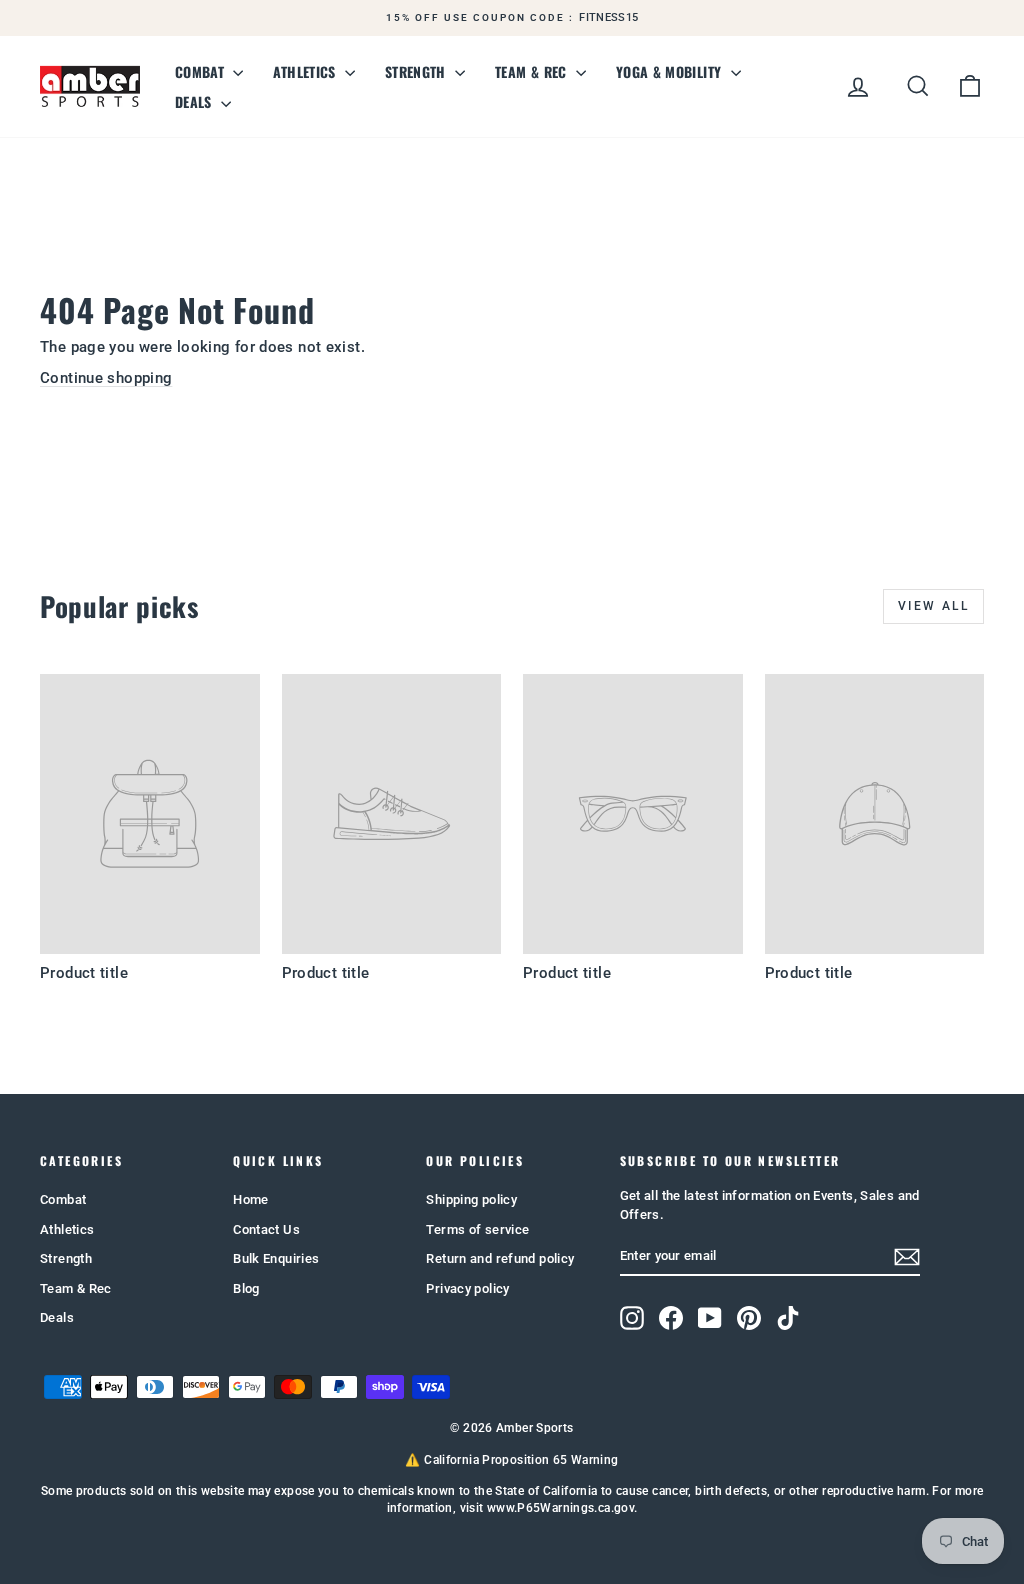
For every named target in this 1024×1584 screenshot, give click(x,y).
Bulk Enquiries (276, 1258)
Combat (63, 1199)
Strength (66, 1258)
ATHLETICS (306, 71)
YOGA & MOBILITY (671, 71)
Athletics (67, 1229)
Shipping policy (471, 1199)
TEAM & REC (533, 71)
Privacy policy (467, 1288)
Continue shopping (106, 378)
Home (251, 1199)
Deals (57, 1317)
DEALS (195, 101)
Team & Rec (76, 1288)
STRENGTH (417, 71)
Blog (246, 1288)
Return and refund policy (500, 1258)
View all (933, 606)
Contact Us (266, 1229)
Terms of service (477, 1229)
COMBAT (201, 71)
